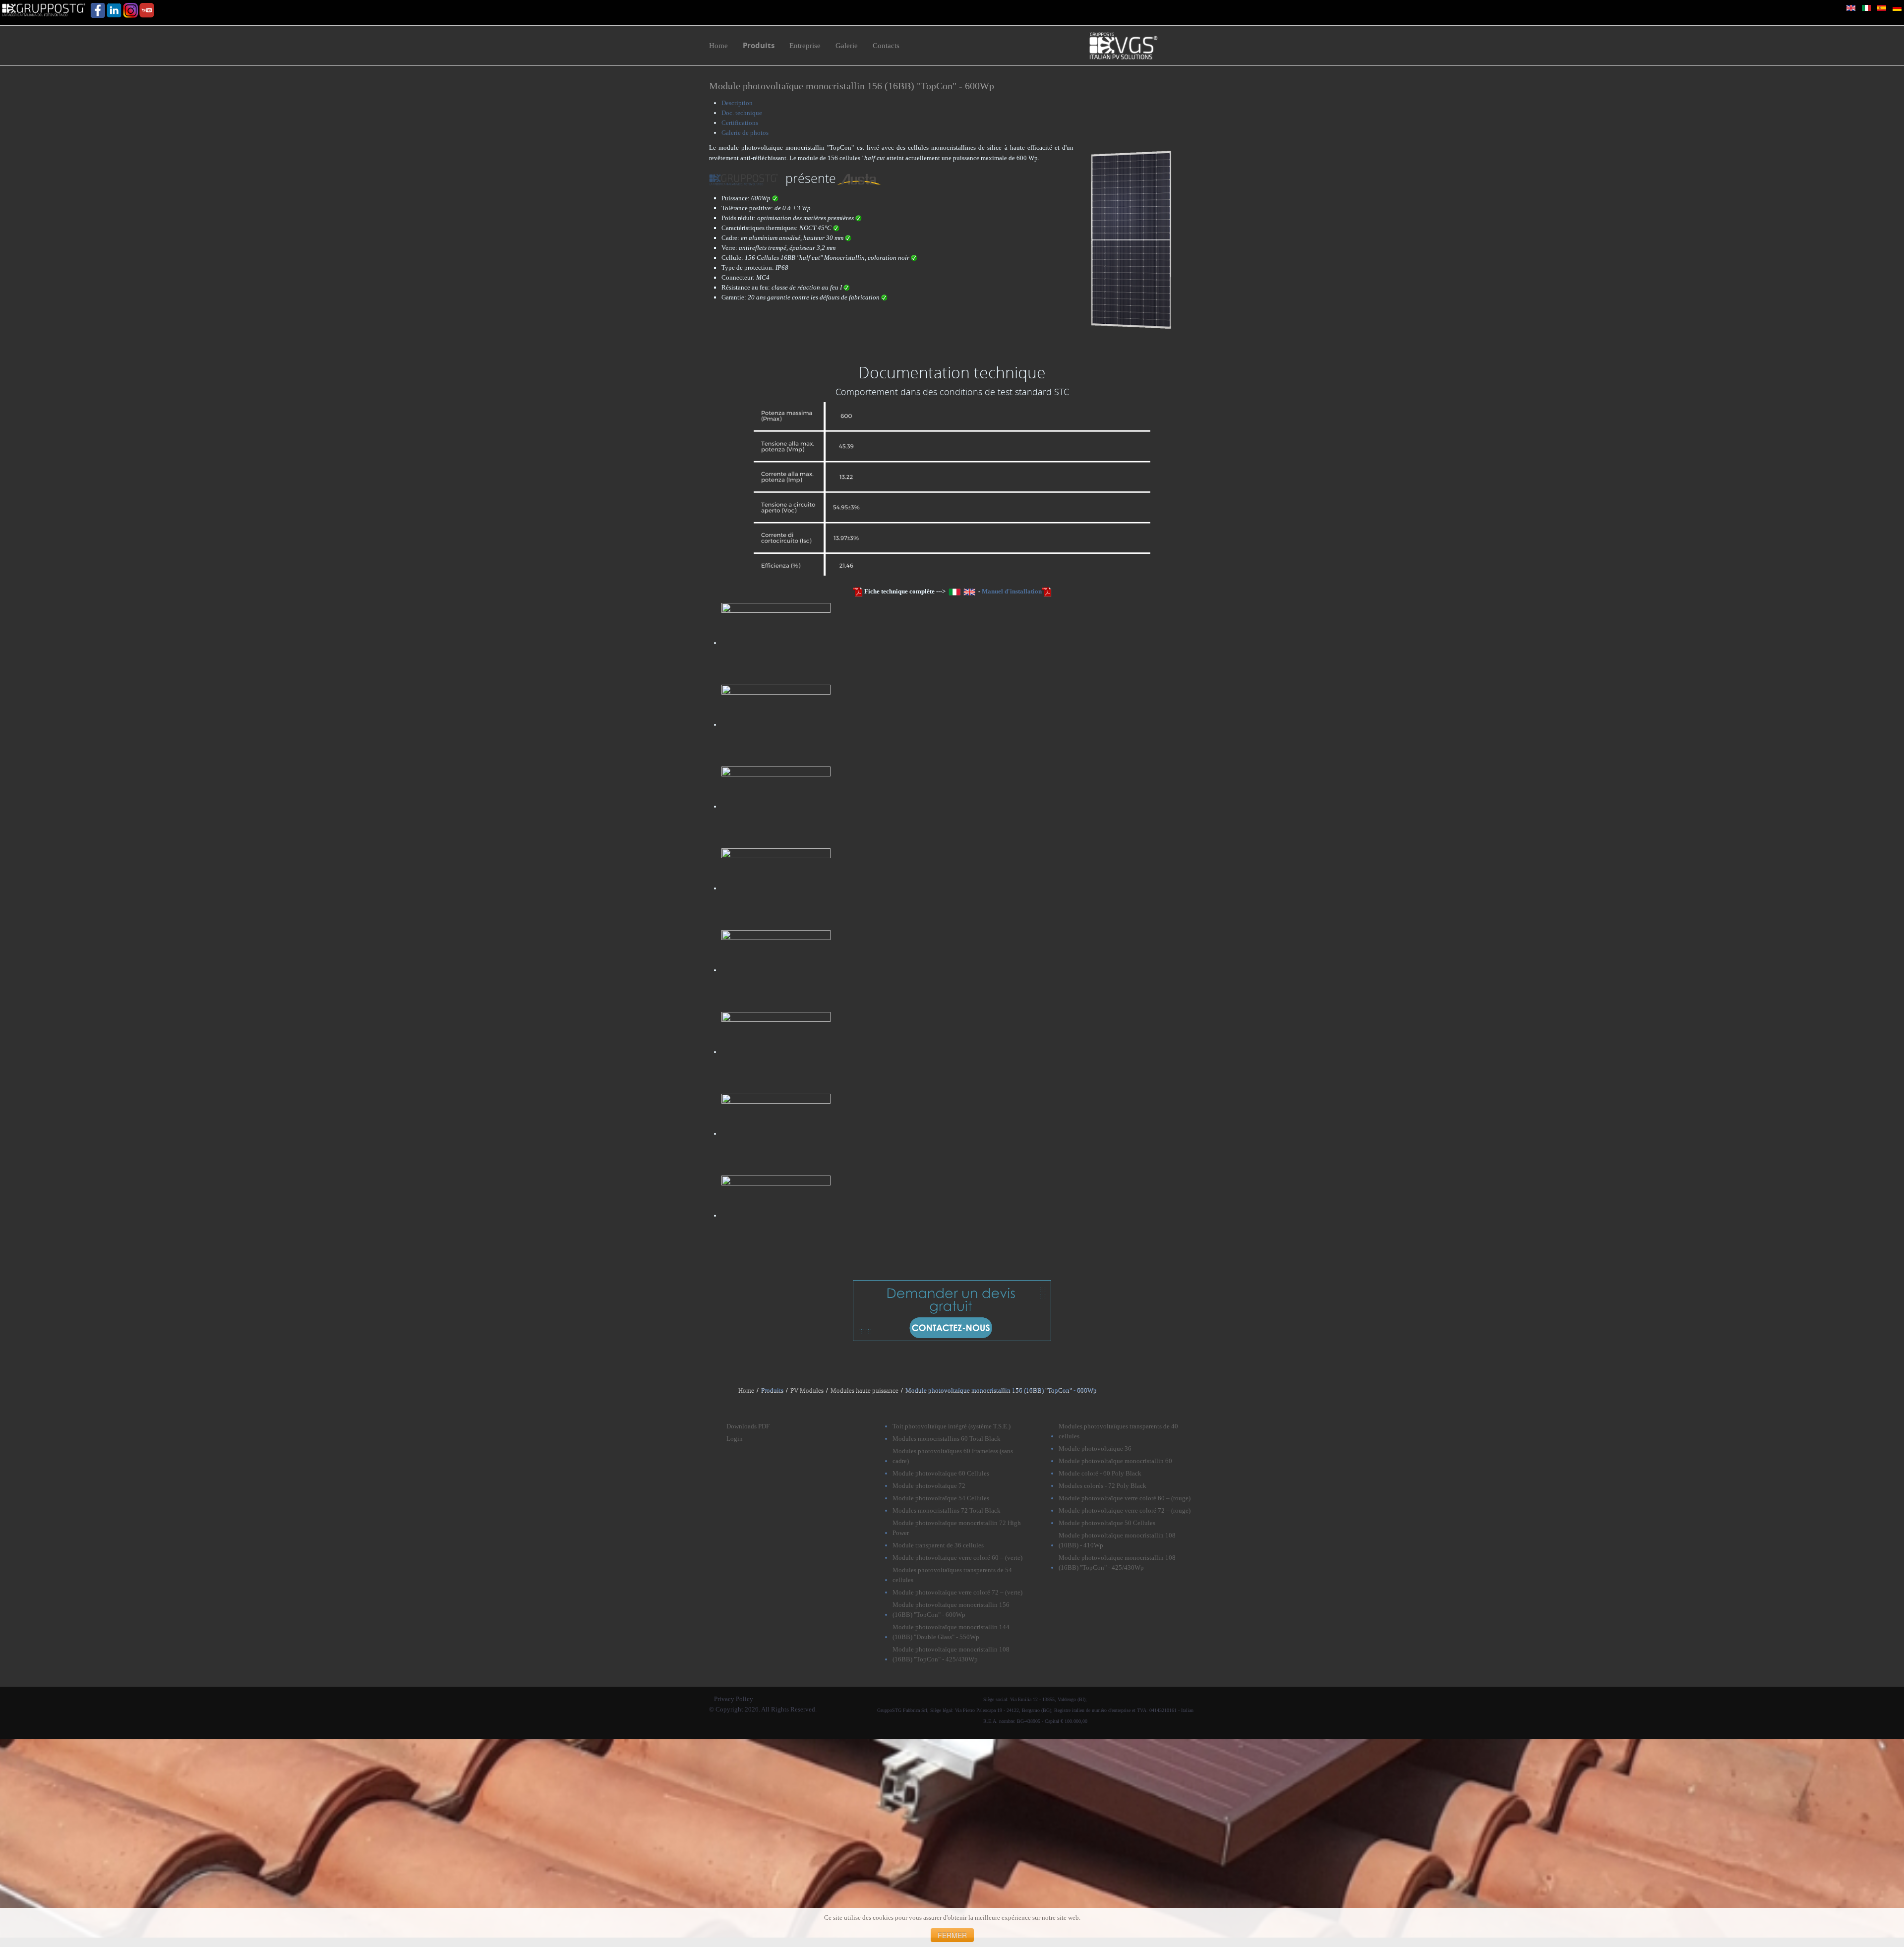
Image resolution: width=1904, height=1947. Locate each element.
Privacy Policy (734, 1699)
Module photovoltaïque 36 (1095, 1448)
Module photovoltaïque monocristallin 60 (1115, 1461)
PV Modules (807, 1390)
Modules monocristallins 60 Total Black (947, 1439)
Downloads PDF (748, 1426)
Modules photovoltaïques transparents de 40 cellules (1118, 1431)
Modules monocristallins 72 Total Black (947, 1510)
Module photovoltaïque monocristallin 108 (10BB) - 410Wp (1117, 1540)
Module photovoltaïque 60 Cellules (941, 1473)
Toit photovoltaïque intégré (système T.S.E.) (952, 1426)
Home (746, 1390)
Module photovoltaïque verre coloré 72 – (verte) (957, 1592)
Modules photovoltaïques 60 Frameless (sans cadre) (953, 1456)
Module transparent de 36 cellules (938, 1545)
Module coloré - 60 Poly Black (1100, 1473)
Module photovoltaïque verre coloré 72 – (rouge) (1125, 1510)
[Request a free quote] (952, 1309)
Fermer (952, 1935)
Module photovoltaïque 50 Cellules (1107, 1523)
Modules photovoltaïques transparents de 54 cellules (952, 1575)
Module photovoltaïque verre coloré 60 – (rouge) (1125, 1498)
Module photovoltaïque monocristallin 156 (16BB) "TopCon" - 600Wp (852, 86)
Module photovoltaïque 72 (929, 1486)
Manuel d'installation (1012, 591)
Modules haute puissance (864, 1390)
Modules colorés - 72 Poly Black (1102, 1486)
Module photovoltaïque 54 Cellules (941, 1498)
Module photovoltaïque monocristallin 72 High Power (957, 1528)
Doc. (742, 113)
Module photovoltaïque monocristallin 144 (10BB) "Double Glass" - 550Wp (951, 1632)
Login (735, 1439)
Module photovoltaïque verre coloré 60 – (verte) (957, 1558)
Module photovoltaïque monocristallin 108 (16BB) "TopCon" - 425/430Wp (951, 1654)
